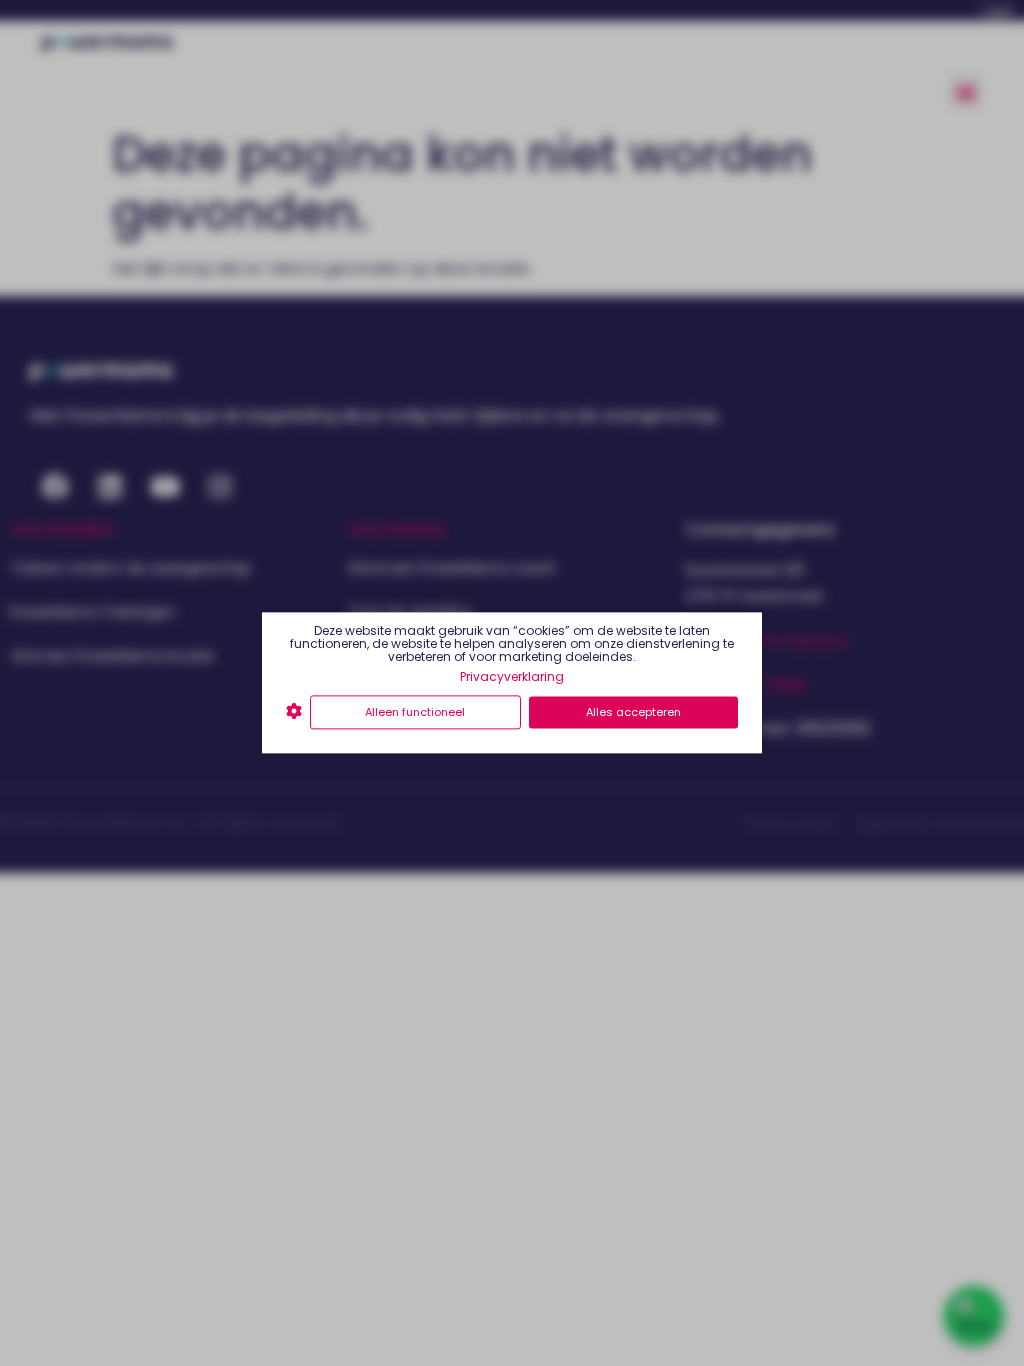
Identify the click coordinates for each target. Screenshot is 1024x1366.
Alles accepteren (633, 712)
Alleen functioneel (415, 712)
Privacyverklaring (512, 676)
